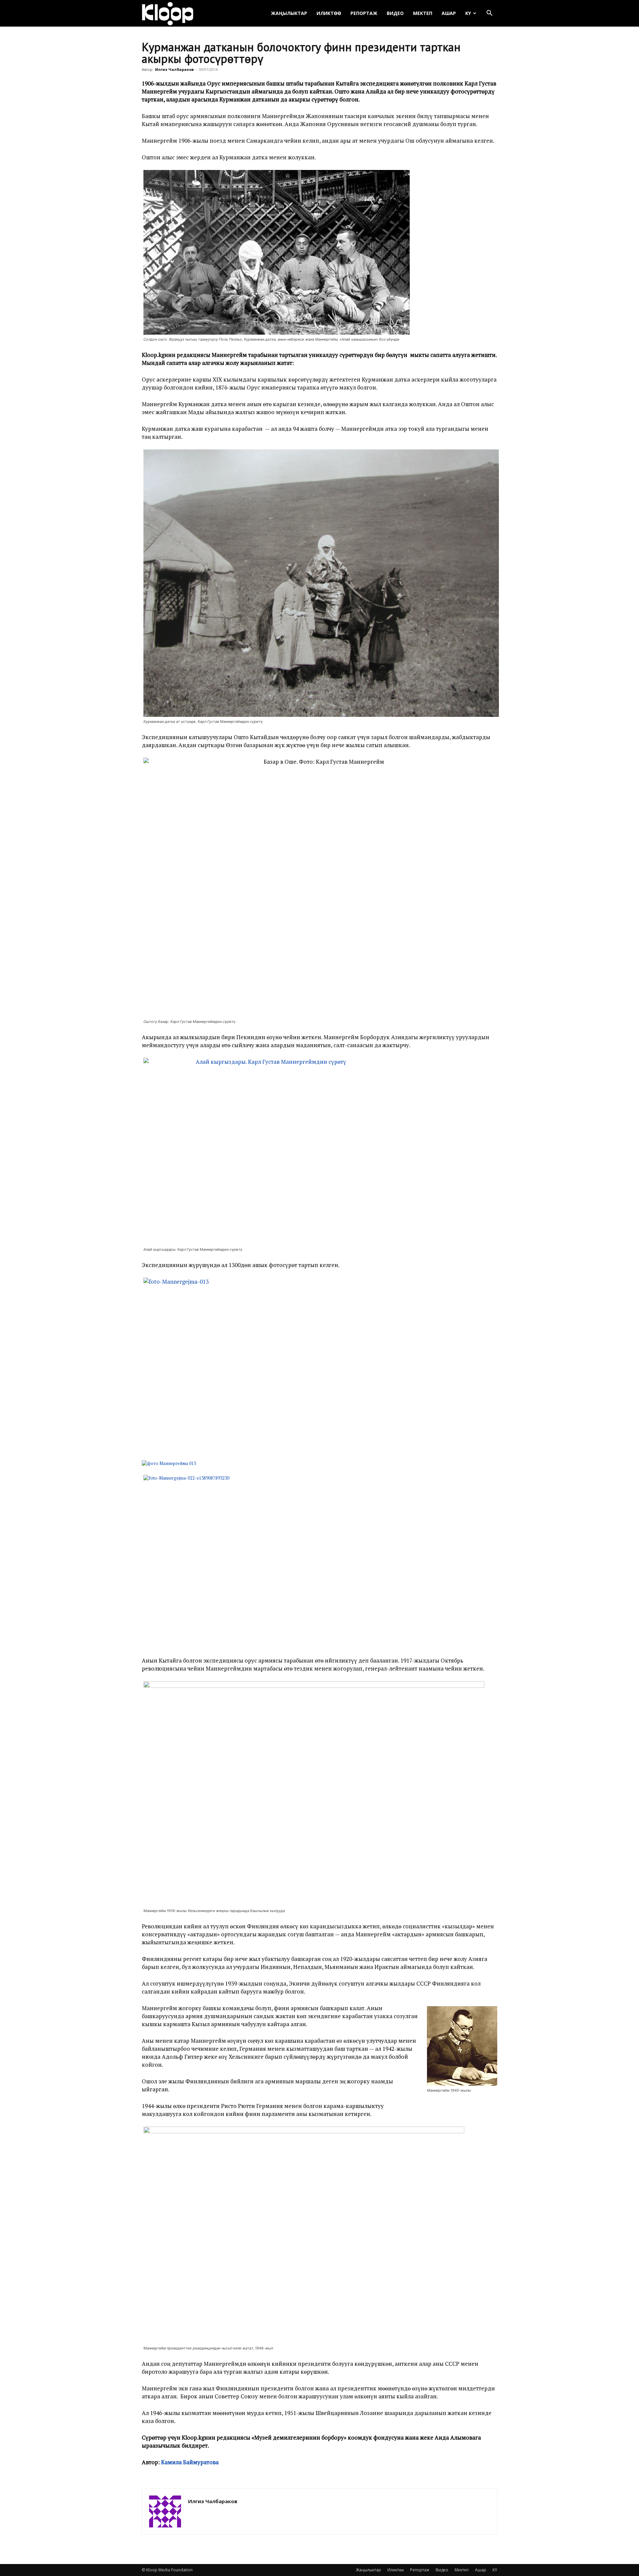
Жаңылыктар (289, 13)
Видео (395, 13)
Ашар (449, 13)
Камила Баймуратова (190, 2462)
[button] (489, 14)
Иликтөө (329, 13)
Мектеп (423, 13)
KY (468, 13)
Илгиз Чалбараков (174, 69)
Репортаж (364, 13)
